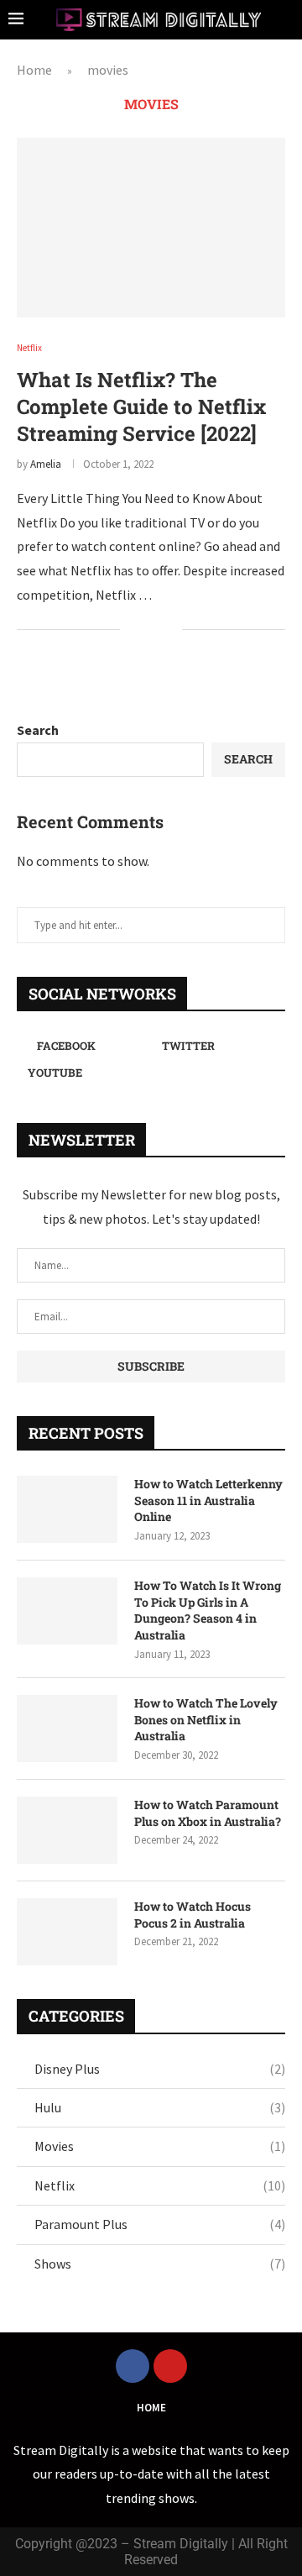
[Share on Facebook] (144, 630)
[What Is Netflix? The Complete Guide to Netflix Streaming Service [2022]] (151, 227)
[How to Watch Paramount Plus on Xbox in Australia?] (67, 1830)
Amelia (46, 464)
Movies (160, 2146)
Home (34, 70)
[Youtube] (170, 2366)
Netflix (160, 2185)
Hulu (160, 2107)
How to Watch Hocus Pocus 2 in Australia (193, 1915)
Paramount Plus (160, 2224)
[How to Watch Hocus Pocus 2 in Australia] (67, 1932)
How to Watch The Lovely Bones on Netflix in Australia (206, 1719)
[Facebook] (133, 2366)
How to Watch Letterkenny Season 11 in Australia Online (208, 1500)
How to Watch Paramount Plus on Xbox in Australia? (208, 1813)
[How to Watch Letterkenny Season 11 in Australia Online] (67, 1509)
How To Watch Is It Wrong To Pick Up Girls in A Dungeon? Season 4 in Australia (208, 1610)
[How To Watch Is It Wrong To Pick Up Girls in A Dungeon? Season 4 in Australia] (67, 1611)
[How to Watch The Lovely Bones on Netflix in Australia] (67, 1729)
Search (38, 730)
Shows (160, 2264)
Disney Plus (160, 2069)
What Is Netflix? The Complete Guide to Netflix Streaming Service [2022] (141, 407)
